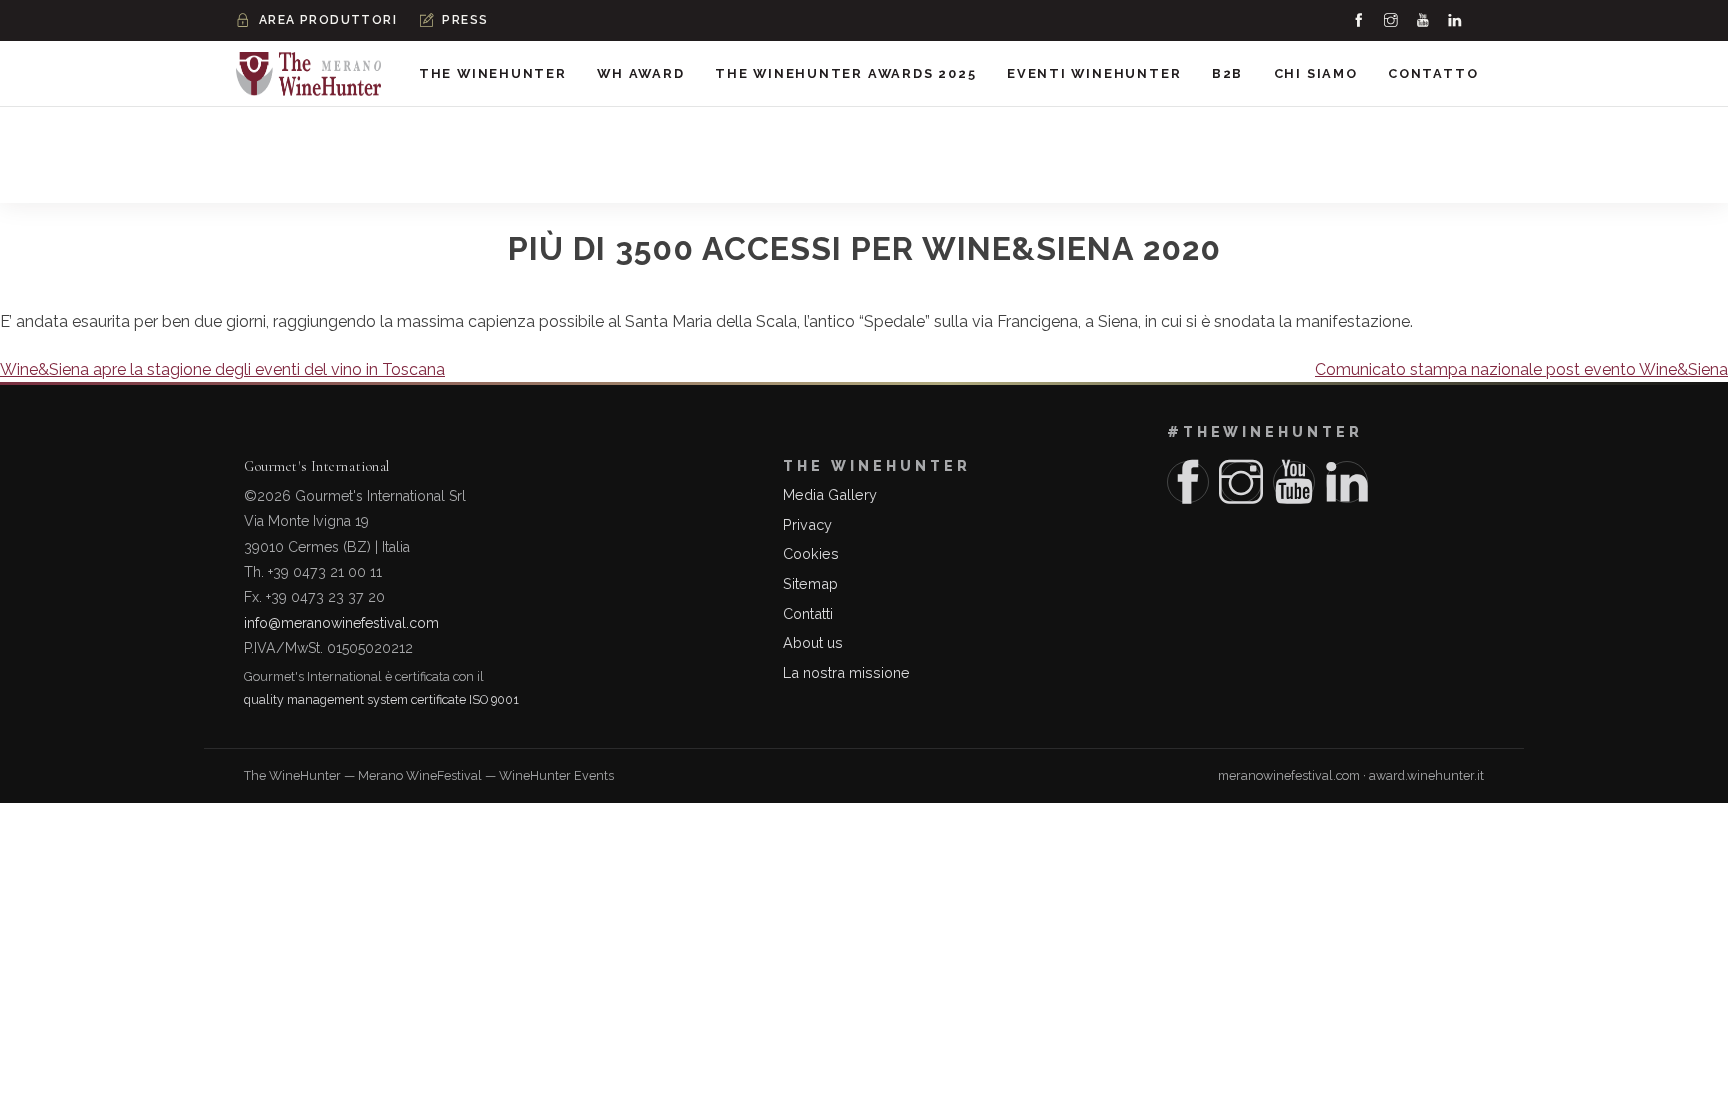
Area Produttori (328, 20)
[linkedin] (1456, 20)
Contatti (808, 613)
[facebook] (1360, 20)
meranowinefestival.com (1289, 775)
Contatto (1433, 73)
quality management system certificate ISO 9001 (381, 699)
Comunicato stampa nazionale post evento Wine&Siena (1521, 369)
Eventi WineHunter (1094, 73)
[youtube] (1424, 20)
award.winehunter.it (1426, 775)
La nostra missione (846, 672)
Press (465, 20)
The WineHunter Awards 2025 (846, 73)
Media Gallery (830, 494)
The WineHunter (493, 73)
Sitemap (810, 583)
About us (813, 642)
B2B (1227, 73)
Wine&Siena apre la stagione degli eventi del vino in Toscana (222, 369)
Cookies (811, 553)
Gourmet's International (317, 466)
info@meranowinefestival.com (341, 623)
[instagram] (1392, 20)
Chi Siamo (1316, 73)
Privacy (807, 524)
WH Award (640, 73)
